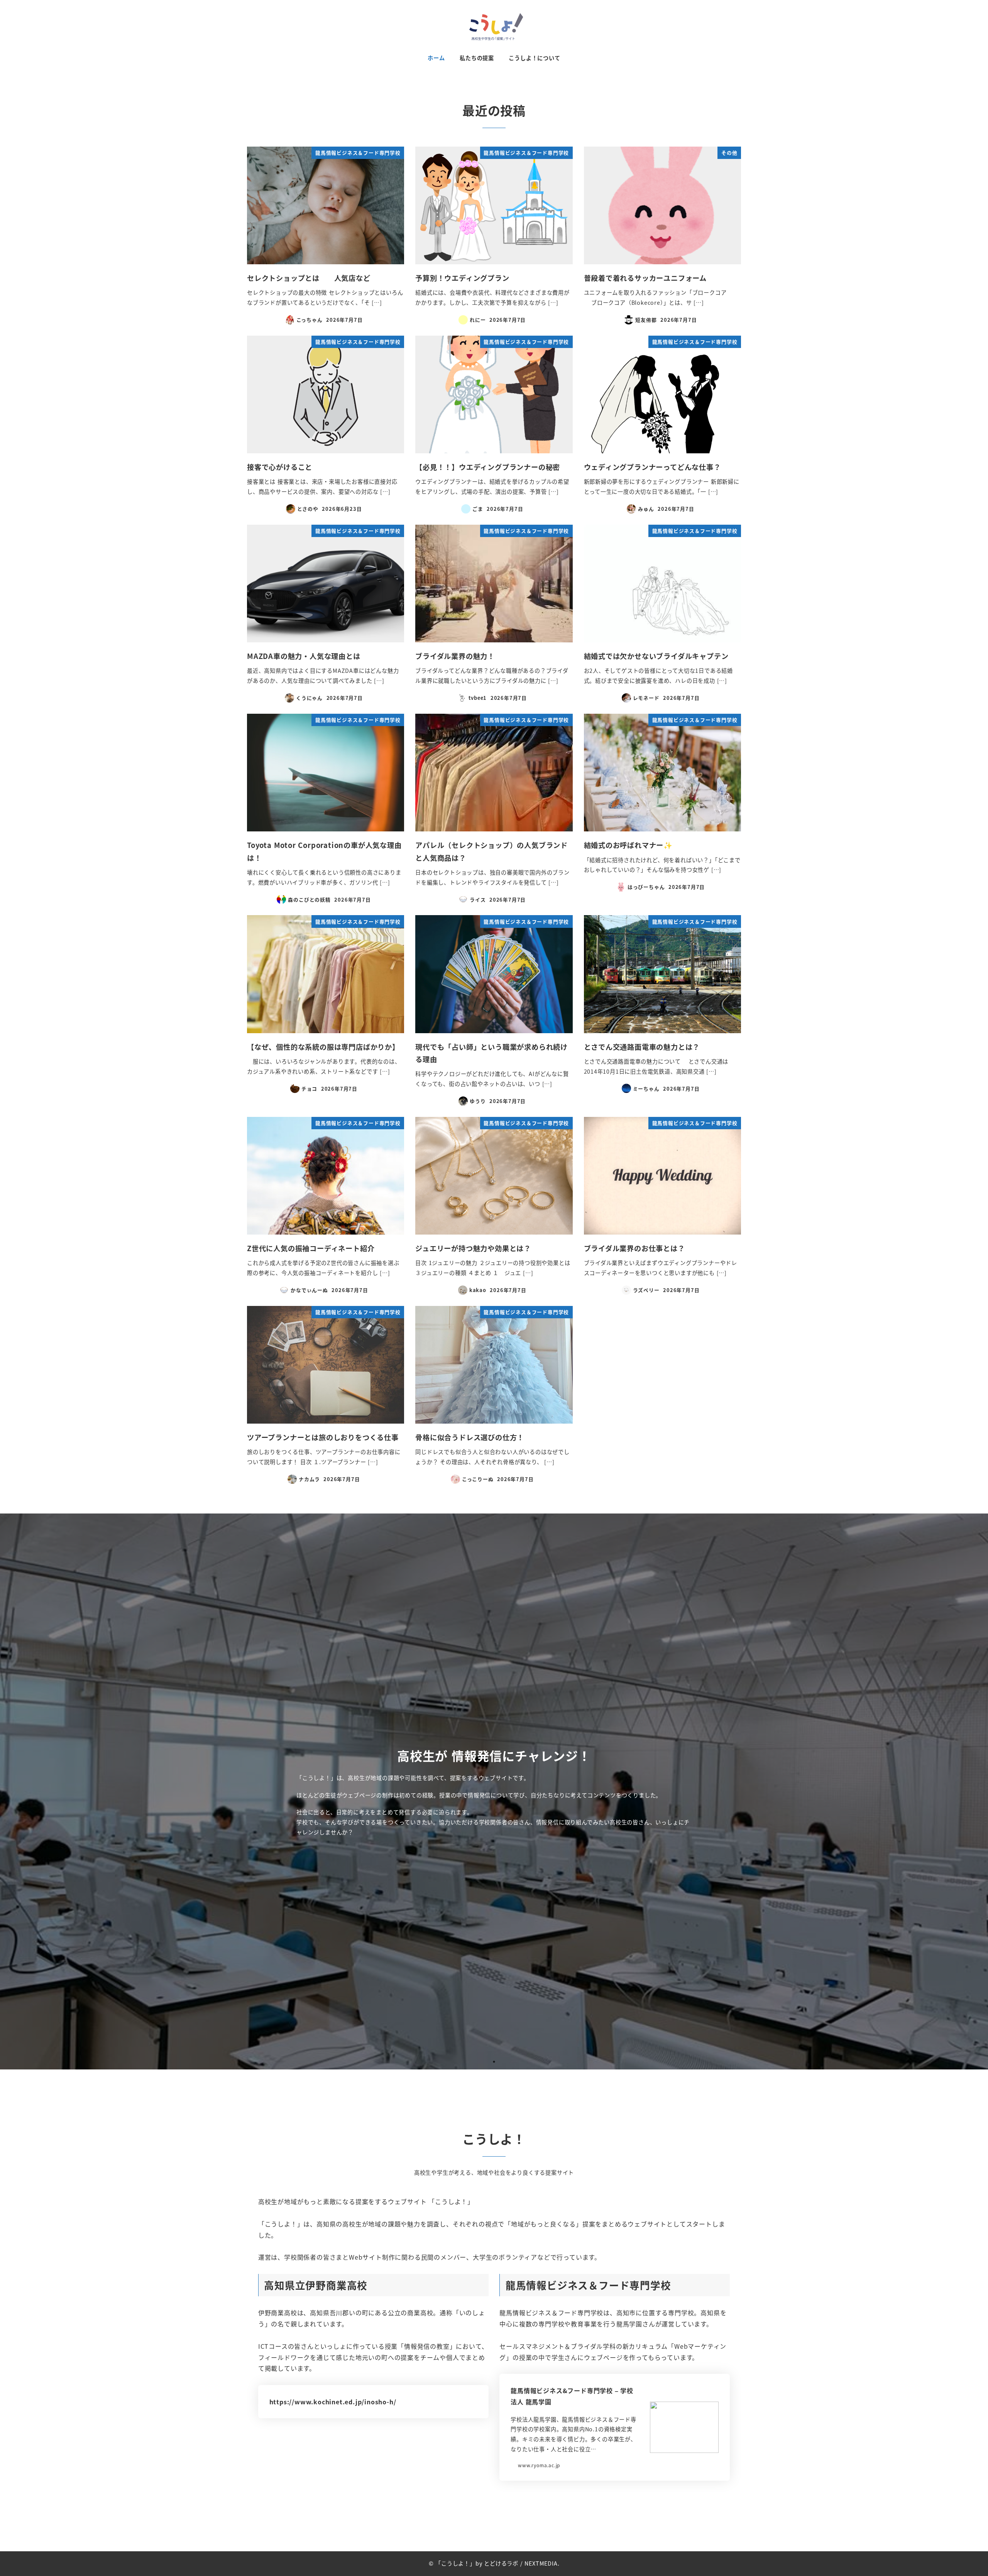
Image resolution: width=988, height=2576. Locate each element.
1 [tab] (494, 2062)
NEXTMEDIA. (542, 2563)
